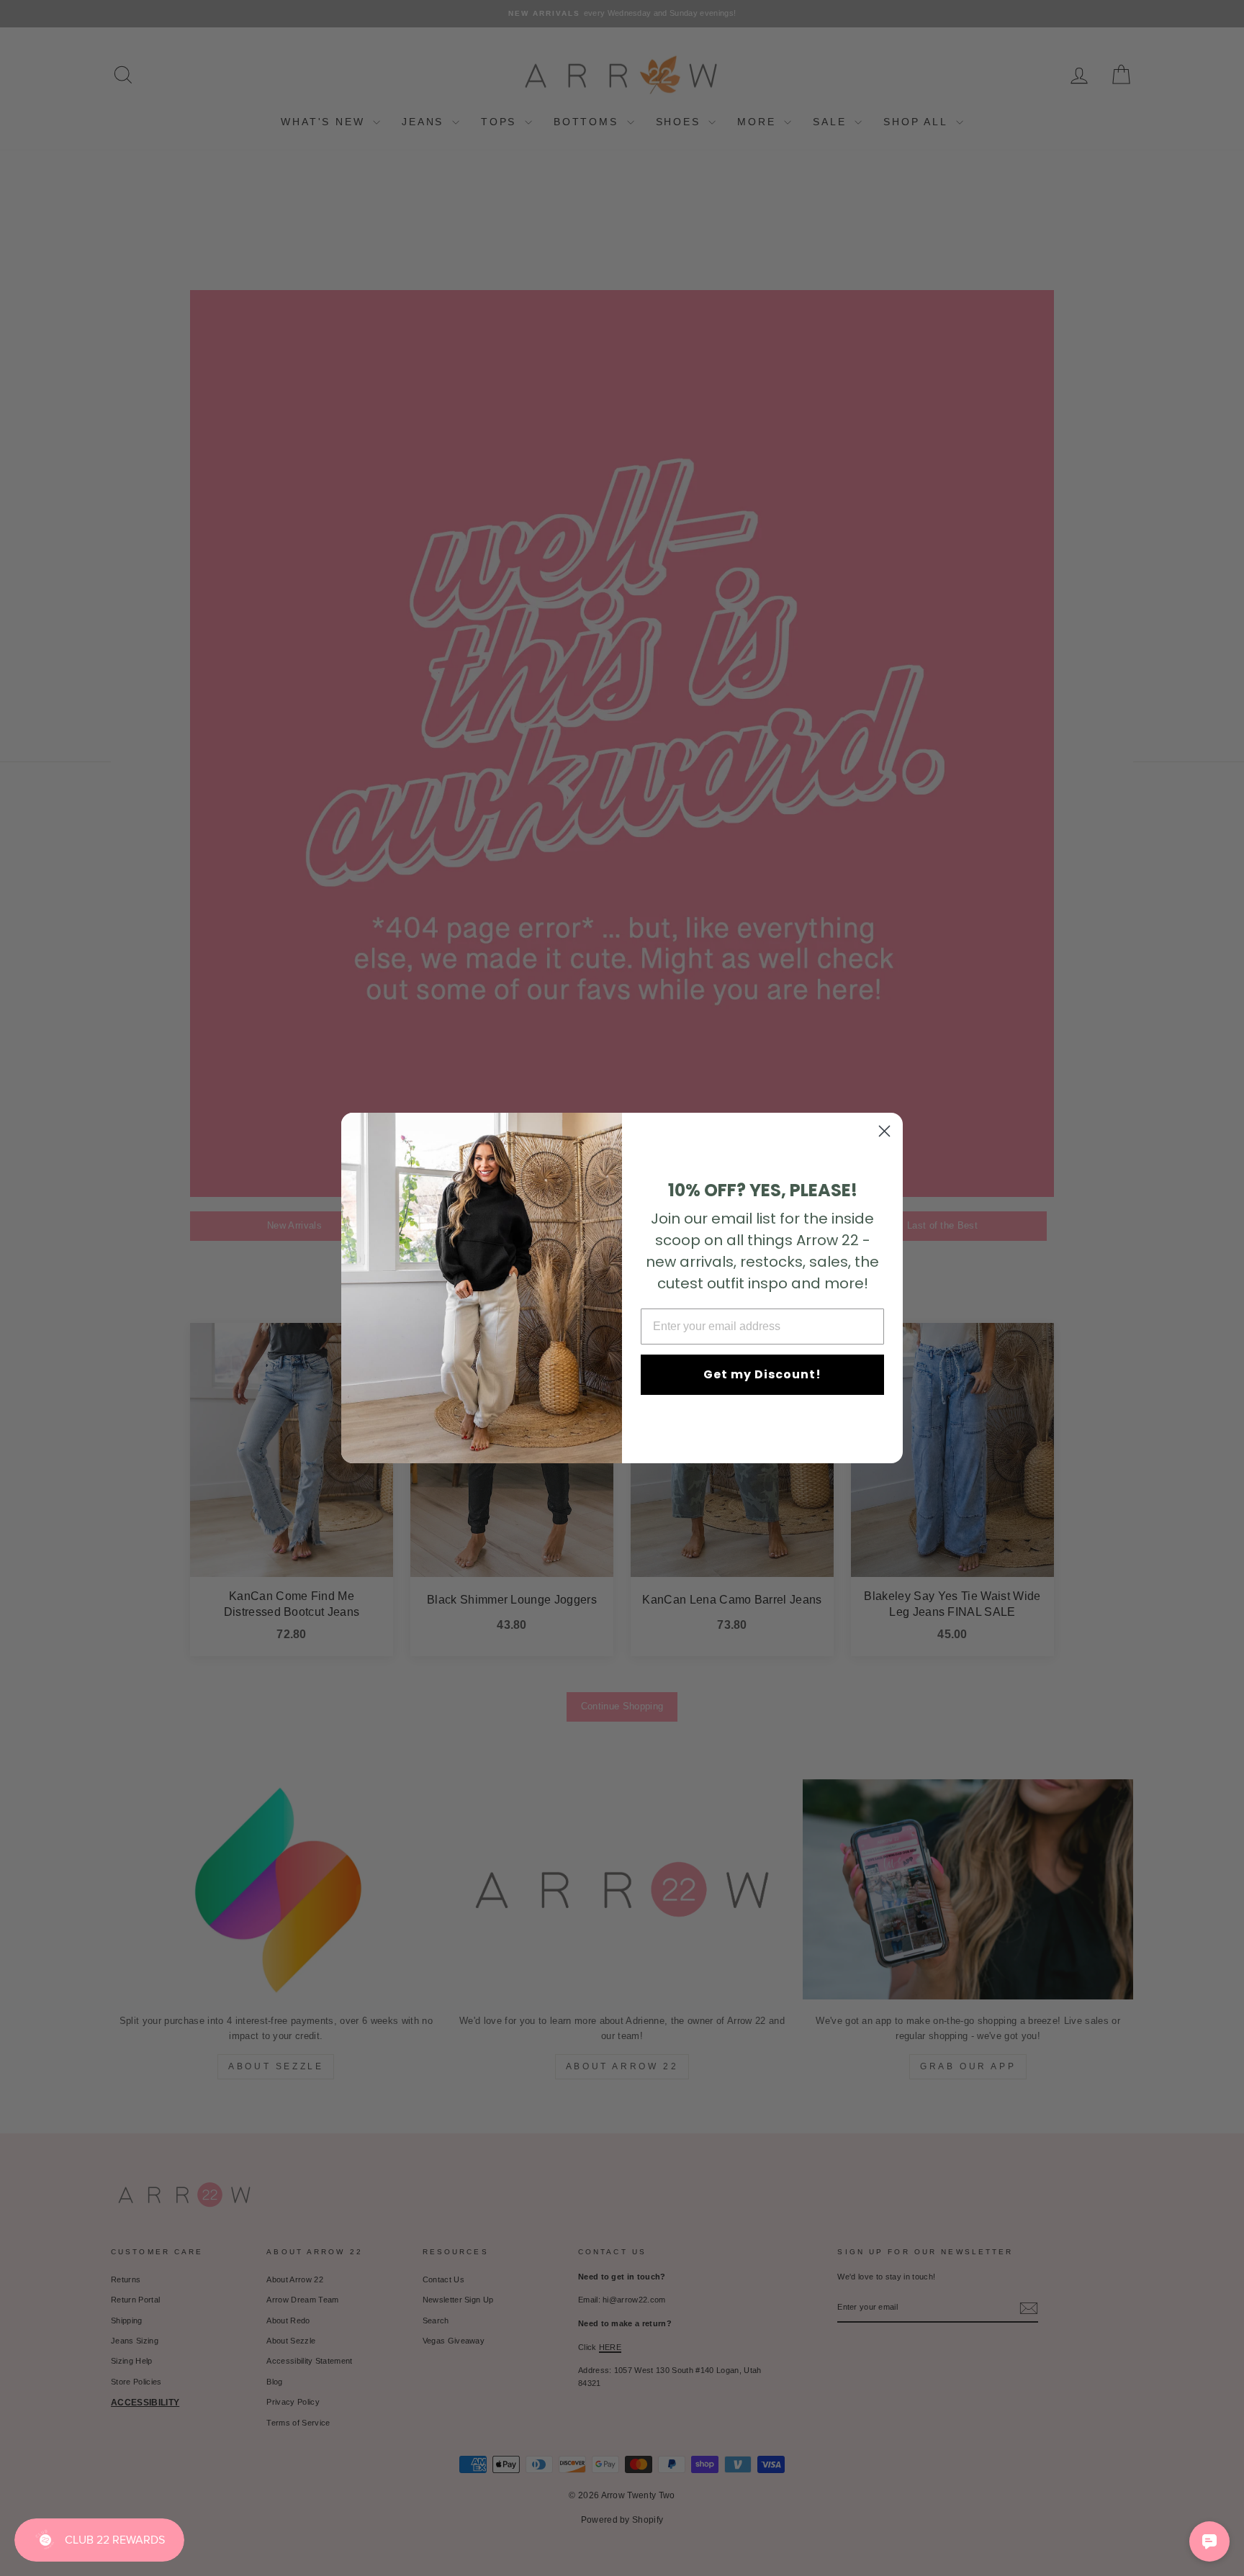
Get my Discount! (762, 1374)
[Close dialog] (884, 1131)
